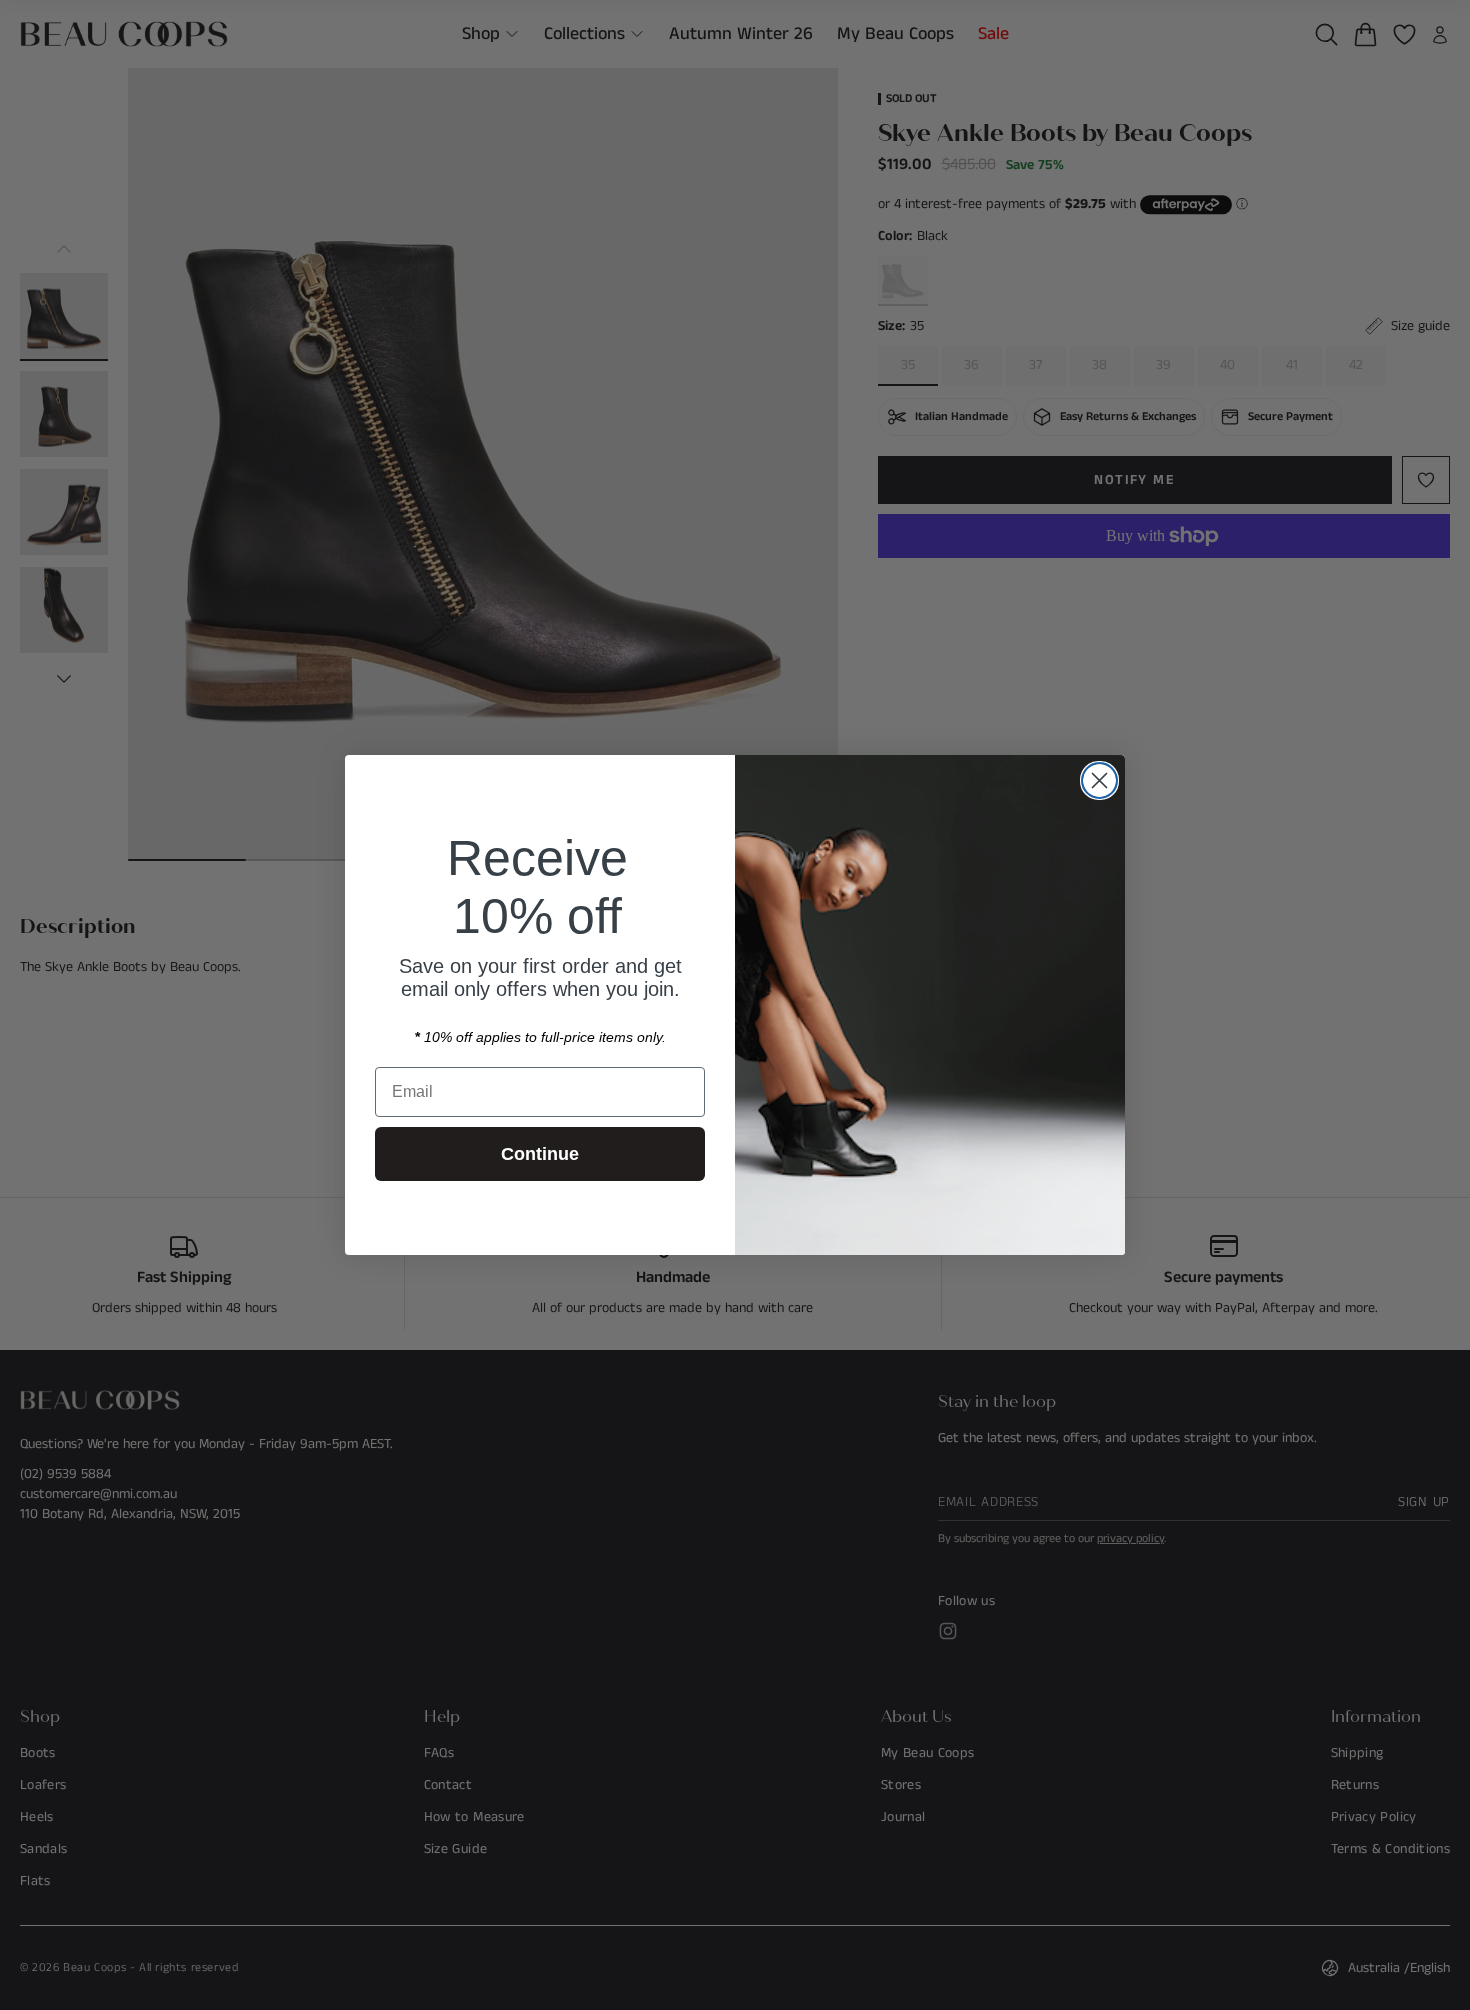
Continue (540, 1154)
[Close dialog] (1099, 780)
